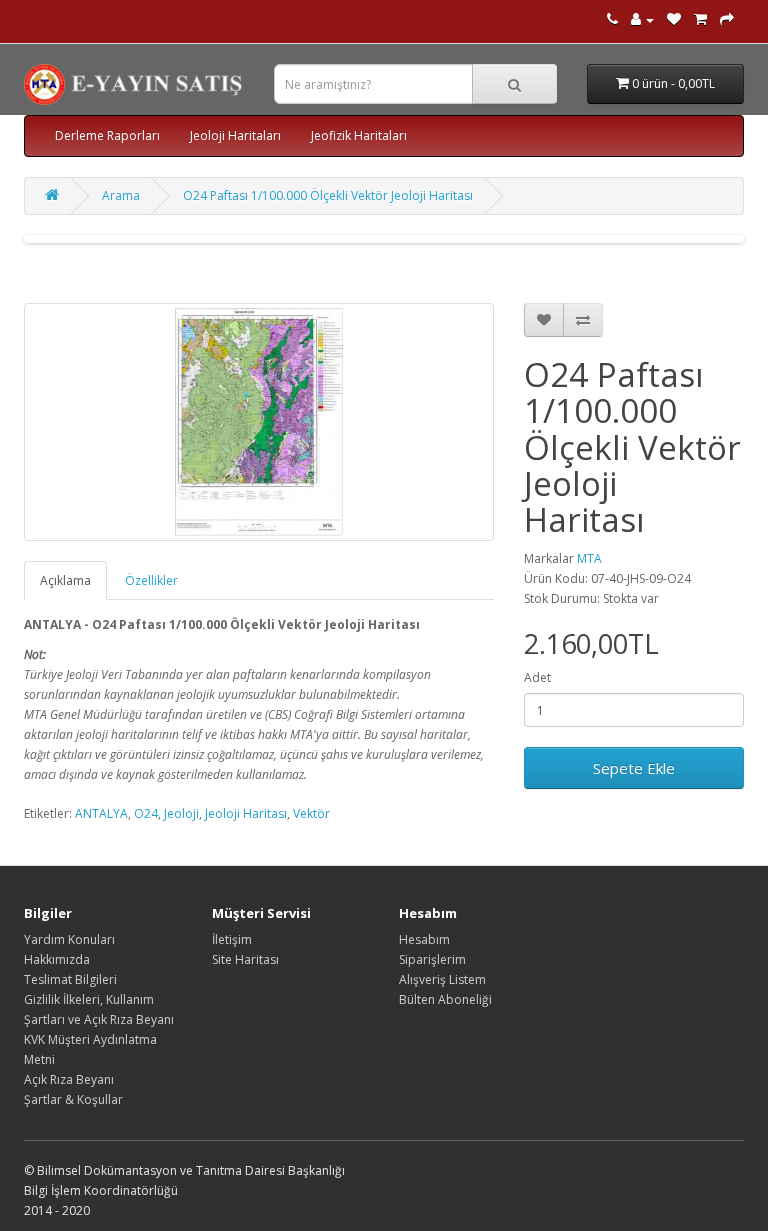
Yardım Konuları (69, 939)
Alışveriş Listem (442, 979)
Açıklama (65, 580)
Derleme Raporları (107, 135)
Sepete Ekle (634, 768)
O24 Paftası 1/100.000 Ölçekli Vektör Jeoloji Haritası (328, 195)
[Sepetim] (700, 19)
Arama (121, 195)
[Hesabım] (642, 19)
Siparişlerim (432, 959)
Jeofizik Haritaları (359, 135)
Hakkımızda (57, 959)
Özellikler (151, 580)
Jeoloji (181, 813)
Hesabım (424, 939)
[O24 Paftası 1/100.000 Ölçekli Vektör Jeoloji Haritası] (259, 422)
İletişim (232, 939)
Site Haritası (245, 959)
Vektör (311, 813)
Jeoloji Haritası (246, 813)
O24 (146, 813)
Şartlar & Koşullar (73, 1099)
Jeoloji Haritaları (235, 135)
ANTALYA (101, 813)
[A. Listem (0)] (674, 19)
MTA (589, 558)
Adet (537, 677)
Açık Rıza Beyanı (69, 1079)
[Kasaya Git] (727, 19)
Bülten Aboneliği (445, 999)
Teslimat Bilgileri (70, 979)
